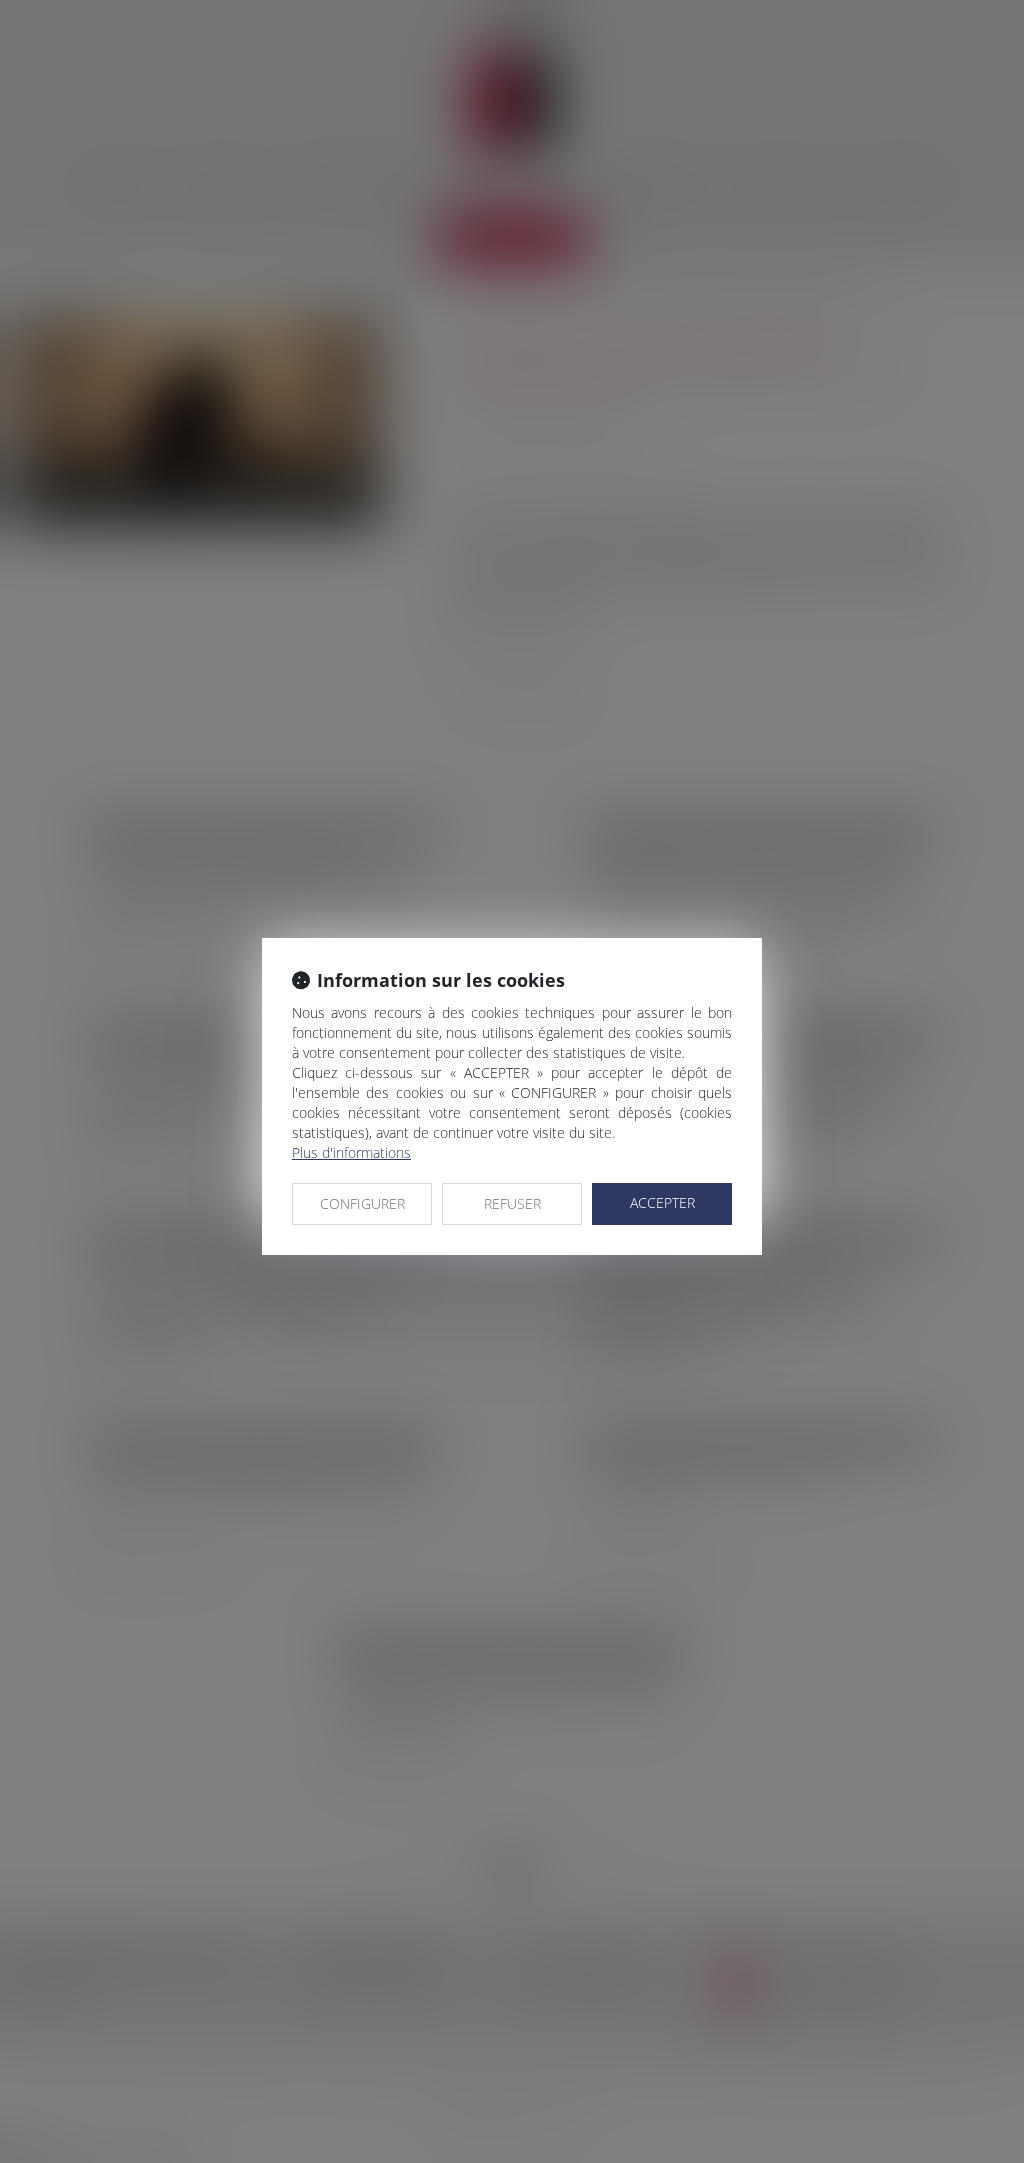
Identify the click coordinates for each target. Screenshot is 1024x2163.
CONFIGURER (362, 1203)
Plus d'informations (351, 1152)
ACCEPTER (662, 1202)
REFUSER (512, 1203)
